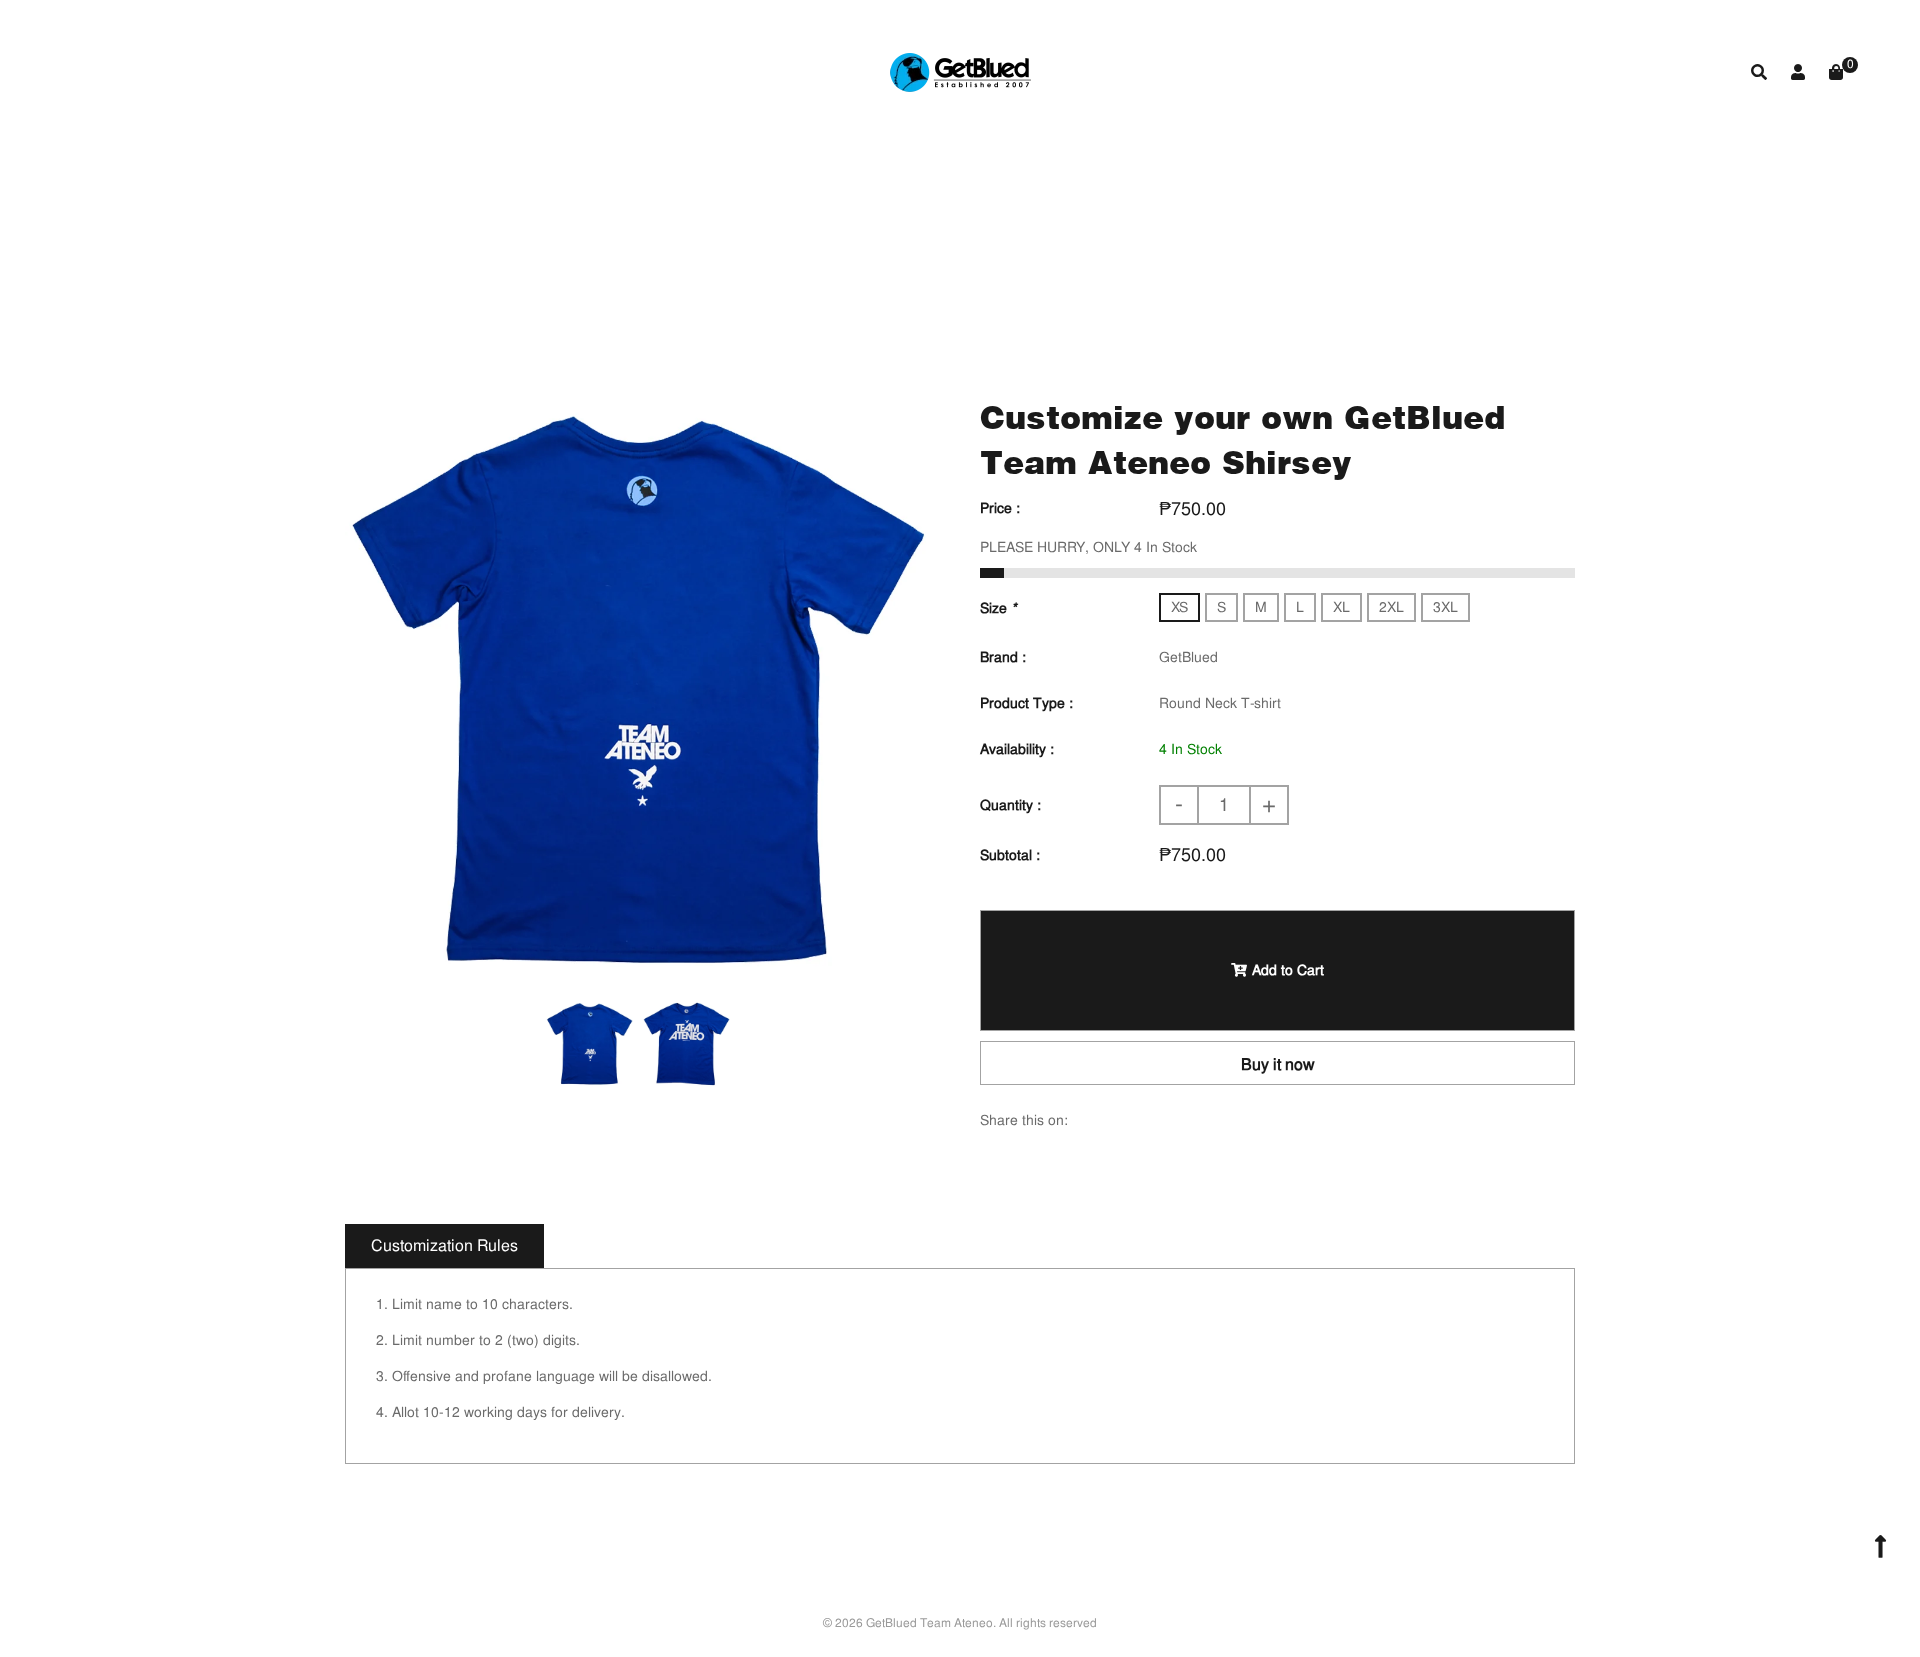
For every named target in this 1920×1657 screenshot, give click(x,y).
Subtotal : (1010, 855)
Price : (1000, 508)
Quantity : (1010, 805)
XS (1179, 607)
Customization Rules (444, 1245)
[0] (1836, 72)
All (782, 254)
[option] (637, 687)
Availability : (1017, 749)
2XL (1391, 607)
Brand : (1003, 657)
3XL (1445, 607)
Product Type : (1026, 703)
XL (1341, 607)
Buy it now (1278, 1064)
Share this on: (1024, 1120)
